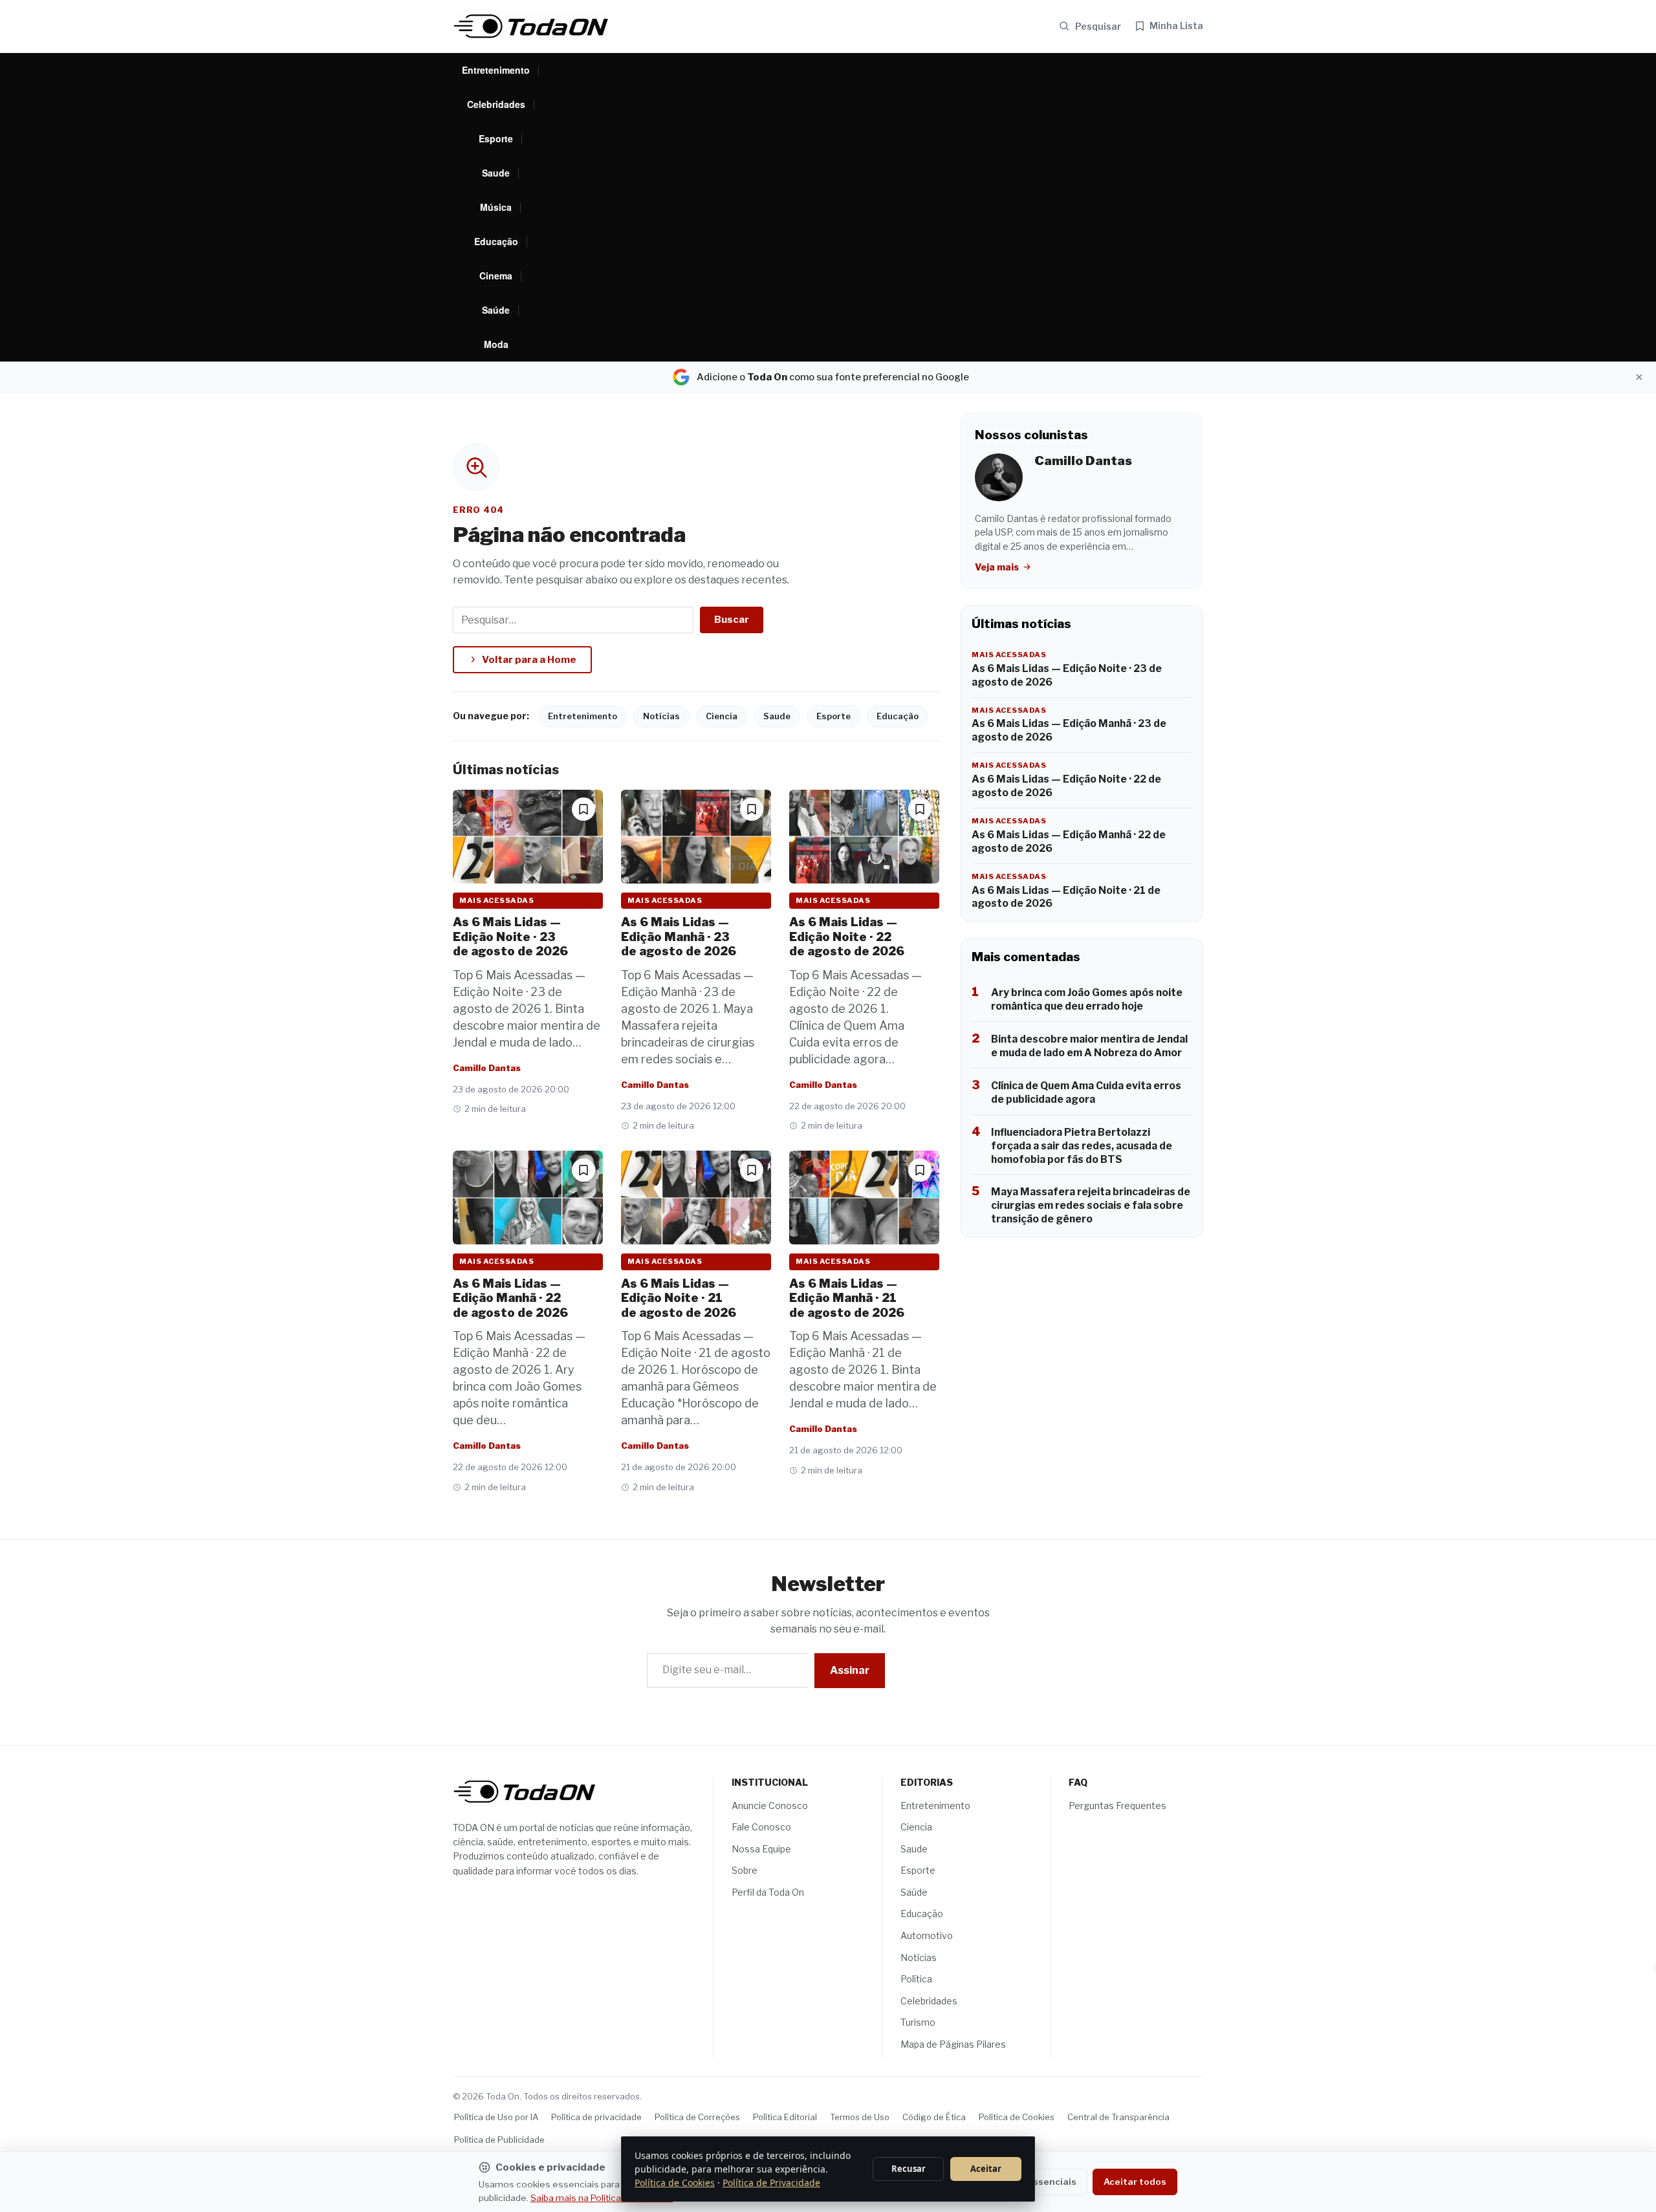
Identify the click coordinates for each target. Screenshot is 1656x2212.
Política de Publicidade (499, 2140)
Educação (496, 241)
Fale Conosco (761, 1827)
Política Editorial (785, 2117)
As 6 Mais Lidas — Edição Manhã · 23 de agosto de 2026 (679, 937)
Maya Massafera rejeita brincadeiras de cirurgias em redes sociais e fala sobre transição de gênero (1091, 1205)
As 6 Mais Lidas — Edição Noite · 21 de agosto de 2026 (679, 1298)
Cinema (496, 276)
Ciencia (722, 716)
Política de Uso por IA (496, 2117)
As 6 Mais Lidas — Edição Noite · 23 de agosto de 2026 (510, 937)
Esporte (496, 138)
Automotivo (927, 1935)
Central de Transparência (1118, 2117)
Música (496, 207)
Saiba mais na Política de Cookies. (602, 2198)
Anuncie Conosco (770, 1805)
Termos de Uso (860, 2117)
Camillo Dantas (487, 1068)
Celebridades (496, 104)
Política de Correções (697, 2117)
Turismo (918, 2022)
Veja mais (998, 567)
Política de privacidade (596, 2117)
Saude (496, 173)
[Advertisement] (871, 208)
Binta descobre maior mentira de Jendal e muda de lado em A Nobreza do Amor (1089, 1046)
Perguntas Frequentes (1117, 1805)
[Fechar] (1639, 377)
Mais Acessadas (496, 900)
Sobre (745, 1870)
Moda (496, 344)
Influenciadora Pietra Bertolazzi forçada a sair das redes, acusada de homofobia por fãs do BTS (1082, 1146)
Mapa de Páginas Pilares (953, 2044)
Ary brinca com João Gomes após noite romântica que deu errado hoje (1087, 999)
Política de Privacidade (771, 2183)
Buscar (732, 620)
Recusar (909, 2169)
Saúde (496, 310)
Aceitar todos (1135, 2182)
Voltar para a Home (529, 660)
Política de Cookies (1017, 2117)
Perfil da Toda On (768, 1892)
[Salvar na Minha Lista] (583, 809)
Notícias (661, 716)
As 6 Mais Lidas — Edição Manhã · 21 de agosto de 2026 (847, 1298)
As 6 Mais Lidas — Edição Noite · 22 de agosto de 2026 (847, 937)
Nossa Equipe (761, 1849)
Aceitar (986, 2169)
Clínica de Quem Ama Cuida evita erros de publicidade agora (1086, 1092)
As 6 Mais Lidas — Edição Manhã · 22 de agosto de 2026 (510, 1298)
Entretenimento (496, 70)
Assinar (850, 1670)
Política (916, 1979)
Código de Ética (934, 2117)
